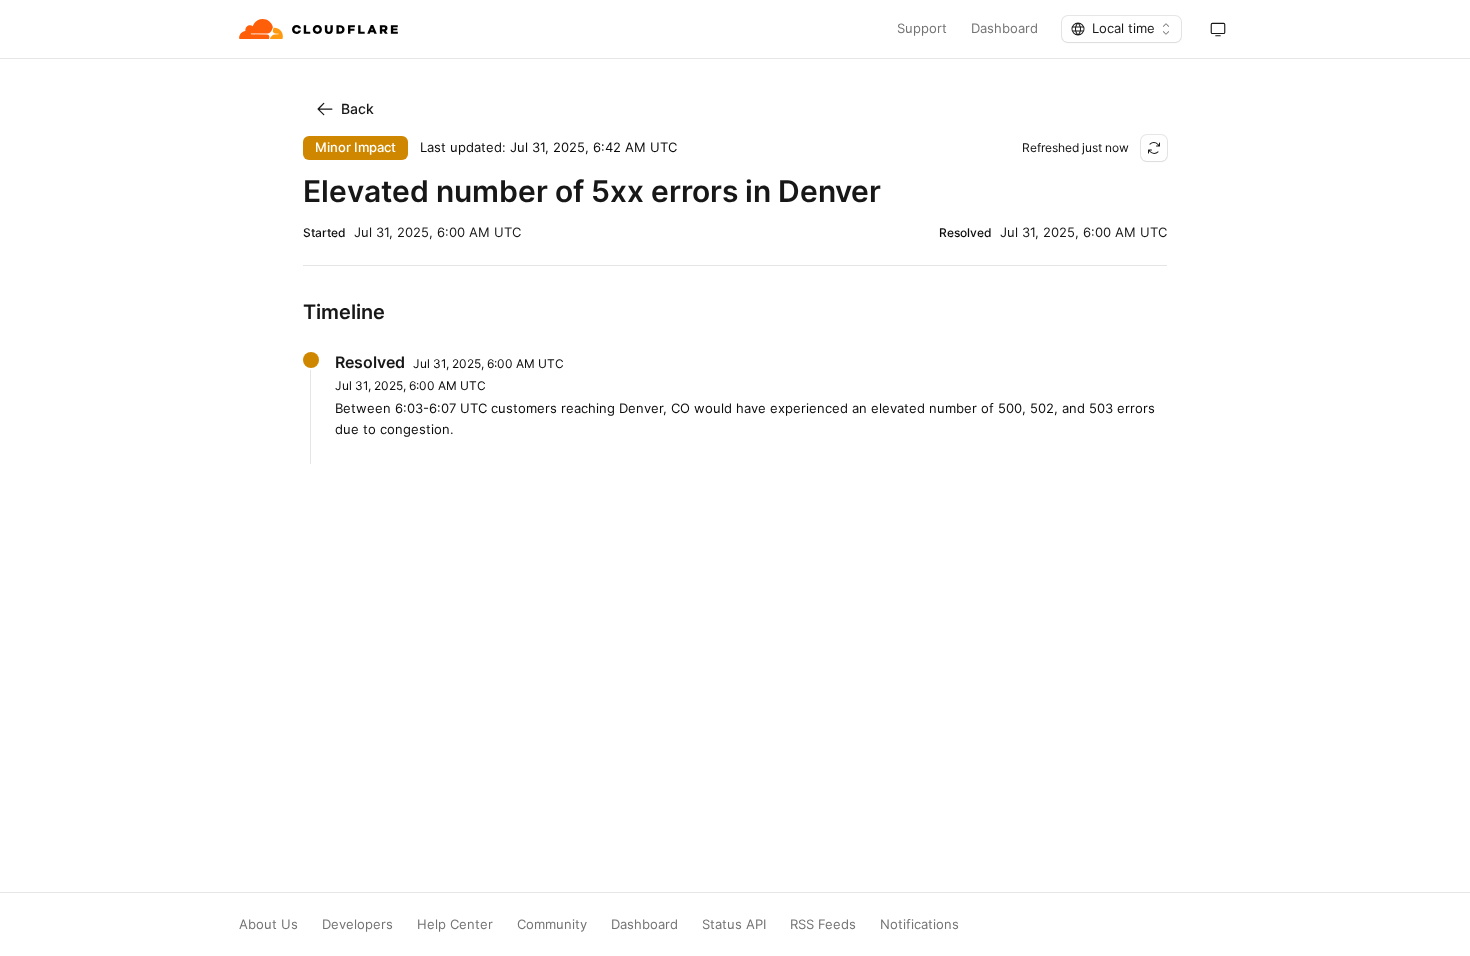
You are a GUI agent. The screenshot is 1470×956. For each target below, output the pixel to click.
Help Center (455, 924)
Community (552, 924)
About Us (268, 924)
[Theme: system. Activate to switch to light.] (1218, 29)
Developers (357, 924)
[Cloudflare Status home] (320, 29)
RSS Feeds (823, 924)
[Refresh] (1154, 148)
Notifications (919, 924)
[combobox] (1121, 29)
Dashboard (1004, 28)
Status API (734, 924)
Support (922, 28)
